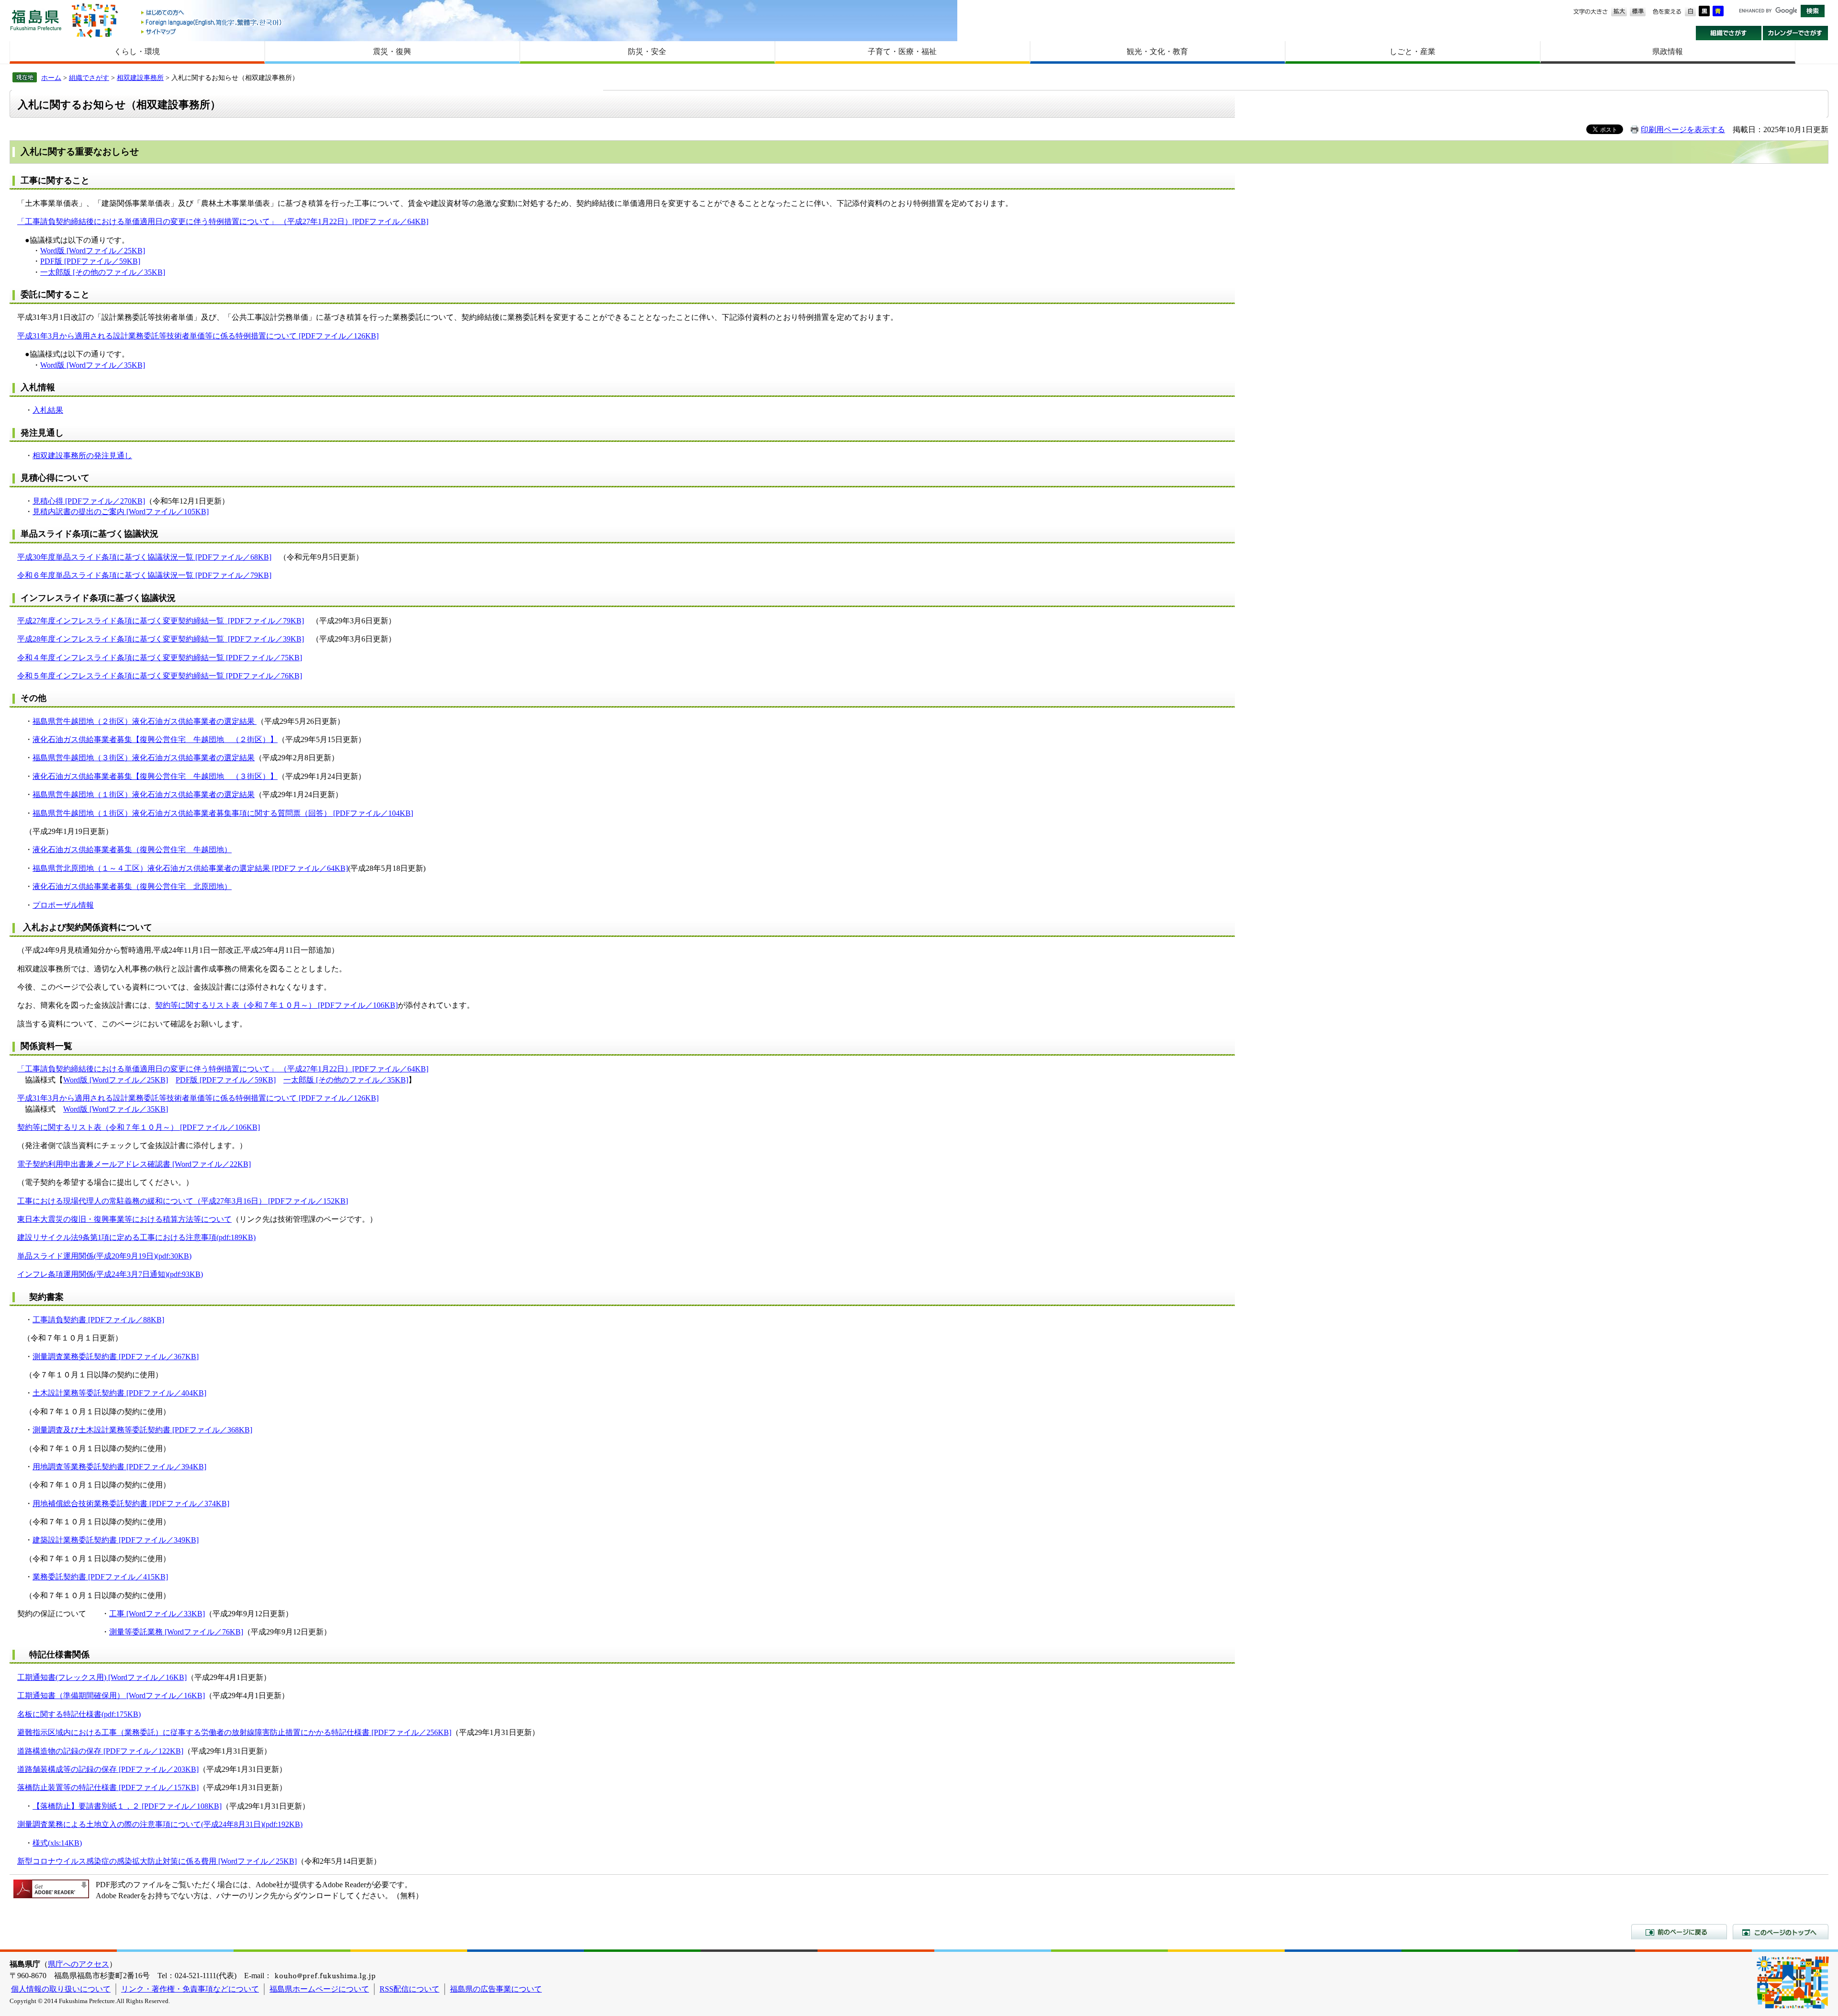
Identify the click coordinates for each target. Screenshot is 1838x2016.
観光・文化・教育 (1157, 51)
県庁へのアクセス (78, 1964)
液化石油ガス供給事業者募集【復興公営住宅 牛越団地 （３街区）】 (155, 776)
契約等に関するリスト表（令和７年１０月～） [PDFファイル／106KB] (276, 1005)
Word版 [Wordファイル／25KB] (93, 251)
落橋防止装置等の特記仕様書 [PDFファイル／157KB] (108, 1787)
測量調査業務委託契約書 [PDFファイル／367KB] (116, 1357)
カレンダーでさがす (1796, 33)
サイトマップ (212, 31)
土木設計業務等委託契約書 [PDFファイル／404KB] (119, 1393)
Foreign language (212, 22)
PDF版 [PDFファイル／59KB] (90, 261)
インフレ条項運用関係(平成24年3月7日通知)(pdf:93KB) (110, 1274)
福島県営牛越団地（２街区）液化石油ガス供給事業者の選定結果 (145, 721)
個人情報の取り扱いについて (61, 1989)
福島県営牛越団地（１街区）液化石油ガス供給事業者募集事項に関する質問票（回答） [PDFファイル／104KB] (223, 813)
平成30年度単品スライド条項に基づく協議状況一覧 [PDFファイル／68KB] (144, 557)
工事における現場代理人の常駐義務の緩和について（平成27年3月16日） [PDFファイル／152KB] (183, 1201)
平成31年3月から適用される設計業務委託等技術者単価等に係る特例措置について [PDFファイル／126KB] (198, 336)
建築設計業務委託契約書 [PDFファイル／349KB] (116, 1540)
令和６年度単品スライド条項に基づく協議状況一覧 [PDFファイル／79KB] (144, 575)
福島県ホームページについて (319, 1989)
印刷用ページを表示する (1683, 130)
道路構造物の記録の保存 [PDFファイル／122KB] (100, 1751)
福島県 (36, 20)
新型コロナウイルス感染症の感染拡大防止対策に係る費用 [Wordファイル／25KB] (157, 1861)
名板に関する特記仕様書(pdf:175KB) (79, 1714)
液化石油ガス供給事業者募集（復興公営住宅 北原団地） (132, 886)
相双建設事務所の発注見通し (82, 456)
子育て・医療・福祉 (902, 51)
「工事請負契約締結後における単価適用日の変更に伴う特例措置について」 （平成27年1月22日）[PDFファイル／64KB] (223, 221)
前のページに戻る (1679, 1932)
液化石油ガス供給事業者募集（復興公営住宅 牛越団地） (132, 850)
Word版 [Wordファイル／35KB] (93, 365)
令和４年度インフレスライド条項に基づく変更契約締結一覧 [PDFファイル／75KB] (160, 658)
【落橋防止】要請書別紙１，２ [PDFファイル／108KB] (127, 1806)
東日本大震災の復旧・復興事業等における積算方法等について (124, 1219)
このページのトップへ (1781, 1932)
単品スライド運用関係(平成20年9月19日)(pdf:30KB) (104, 1256)
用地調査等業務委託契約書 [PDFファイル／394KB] (119, 1467)
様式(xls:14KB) (57, 1843)
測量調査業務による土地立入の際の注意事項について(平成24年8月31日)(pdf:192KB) (160, 1824)
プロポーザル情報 (63, 905)
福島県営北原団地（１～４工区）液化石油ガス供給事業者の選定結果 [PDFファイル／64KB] (190, 868)
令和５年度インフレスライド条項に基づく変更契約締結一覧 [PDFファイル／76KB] (160, 676)
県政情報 (1668, 51)
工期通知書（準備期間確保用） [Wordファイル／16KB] (111, 1695)
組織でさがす (1729, 33)
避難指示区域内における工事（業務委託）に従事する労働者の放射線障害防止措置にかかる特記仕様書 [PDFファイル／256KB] (234, 1732)
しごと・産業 (1412, 51)
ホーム (51, 78)
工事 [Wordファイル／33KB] (157, 1614)
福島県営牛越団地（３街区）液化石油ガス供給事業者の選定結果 (144, 758)
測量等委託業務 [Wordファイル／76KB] (176, 1632)
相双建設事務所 (140, 78)
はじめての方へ (212, 13)
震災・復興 (392, 51)
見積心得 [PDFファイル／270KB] (89, 501)
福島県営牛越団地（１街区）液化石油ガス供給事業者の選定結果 (144, 794)
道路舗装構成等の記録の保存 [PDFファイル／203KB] (108, 1769)
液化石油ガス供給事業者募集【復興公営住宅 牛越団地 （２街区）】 (155, 739)
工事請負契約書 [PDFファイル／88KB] (98, 1320)
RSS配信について (409, 1989)
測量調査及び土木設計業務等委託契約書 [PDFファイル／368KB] (142, 1430)
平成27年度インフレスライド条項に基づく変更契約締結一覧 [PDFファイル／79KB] (161, 621)
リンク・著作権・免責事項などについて (190, 1989)
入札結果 (48, 410)
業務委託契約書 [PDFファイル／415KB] (100, 1577)
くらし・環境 (137, 51)
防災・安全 (647, 51)
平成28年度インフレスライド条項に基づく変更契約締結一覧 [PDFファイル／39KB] (161, 639)
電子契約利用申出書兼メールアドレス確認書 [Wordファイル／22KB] (134, 1164)
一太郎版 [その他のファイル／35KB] (103, 272)
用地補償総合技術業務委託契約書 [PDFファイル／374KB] (131, 1504)
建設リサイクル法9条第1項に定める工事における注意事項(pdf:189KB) (136, 1237)
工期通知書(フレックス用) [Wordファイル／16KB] (102, 1677)
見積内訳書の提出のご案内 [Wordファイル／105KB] (121, 512)
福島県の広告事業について (496, 1989)
